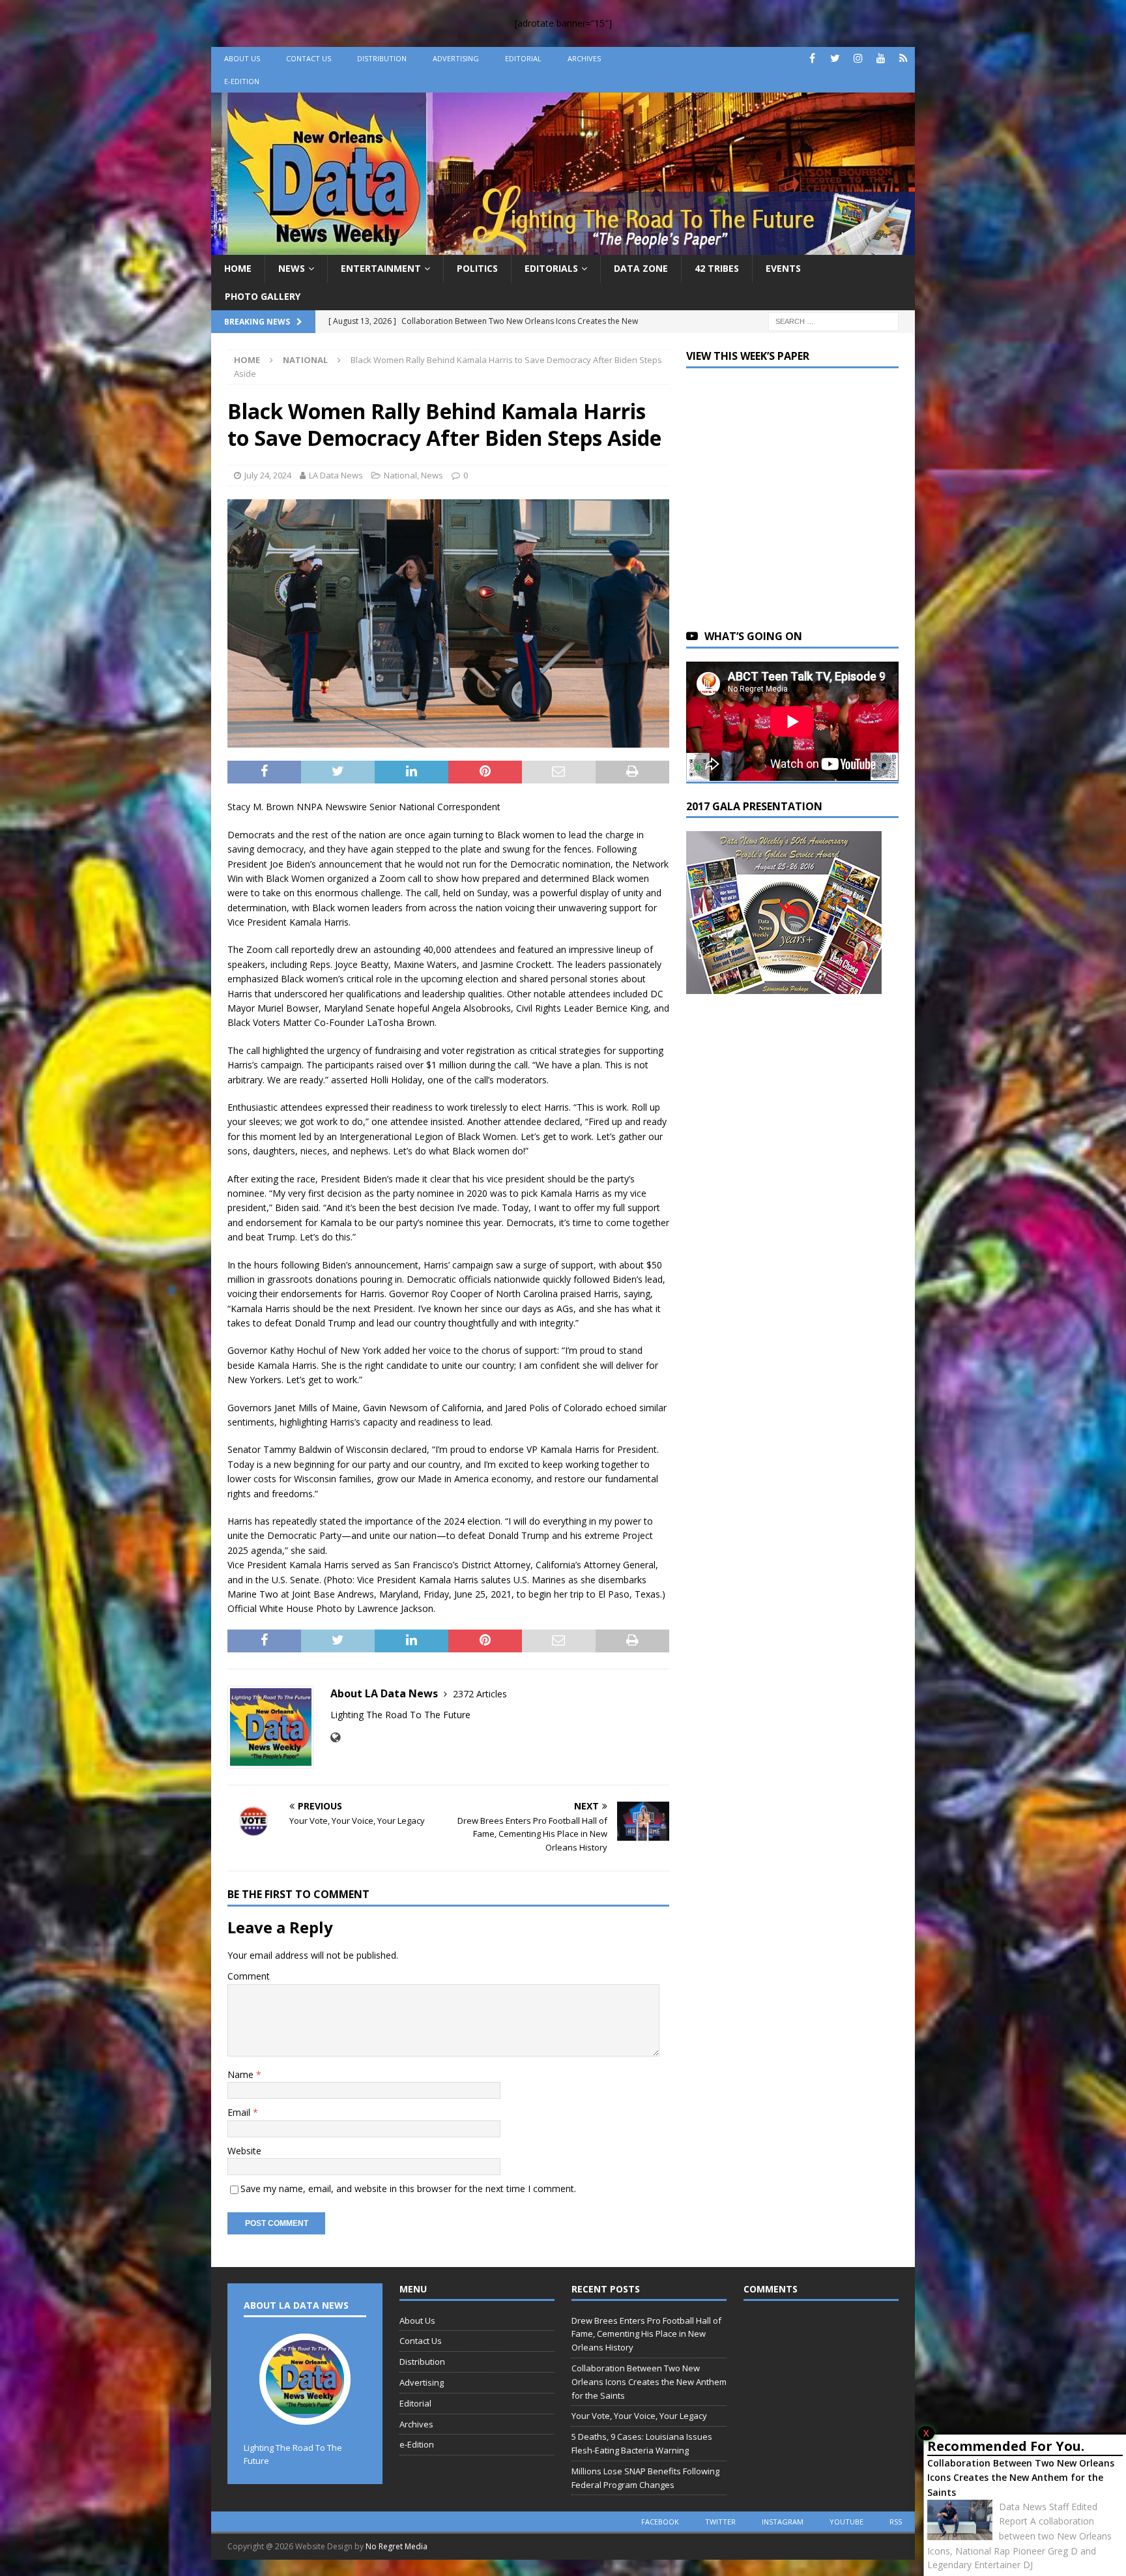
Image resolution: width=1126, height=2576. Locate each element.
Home (238, 268)
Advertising (456, 58)
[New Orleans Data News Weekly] (563, 247)
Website (244, 2151)
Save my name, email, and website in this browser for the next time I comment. (408, 2188)
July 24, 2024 (268, 475)
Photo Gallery (263, 296)
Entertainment (381, 268)
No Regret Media (397, 2546)
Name (242, 2074)
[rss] (903, 58)
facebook (660, 2522)
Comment (249, 1976)
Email (240, 2112)
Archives (584, 58)
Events (783, 268)
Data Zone (641, 268)
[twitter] (835, 58)
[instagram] (858, 58)
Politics (477, 268)
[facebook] (812, 58)
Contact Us (309, 58)
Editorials (551, 268)
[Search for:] (833, 320)
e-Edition (242, 81)
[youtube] (881, 58)
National (400, 475)
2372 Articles (480, 1694)
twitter (720, 2522)
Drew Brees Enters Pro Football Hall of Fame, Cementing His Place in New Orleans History (646, 2334)
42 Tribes (717, 268)
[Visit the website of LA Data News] (335, 1737)
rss (896, 2522)
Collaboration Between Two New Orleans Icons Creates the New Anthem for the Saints (1021, 2478)
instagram (783, 2522)
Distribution (382, 58)
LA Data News (336, 475)
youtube (846, 2522)
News (292, 268)
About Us (242, 58)
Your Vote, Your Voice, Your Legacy (639, 2416)
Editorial (523, 58)
